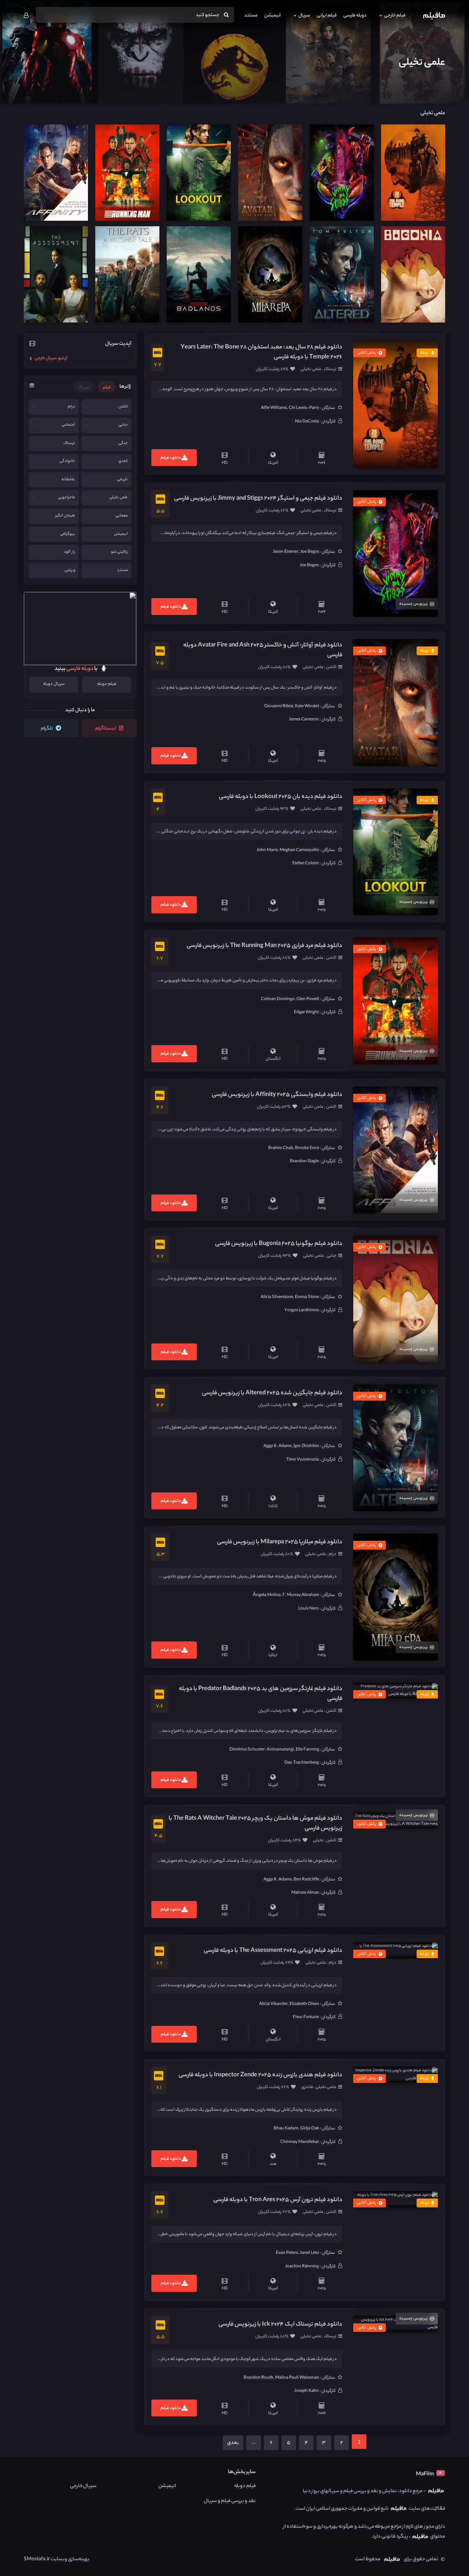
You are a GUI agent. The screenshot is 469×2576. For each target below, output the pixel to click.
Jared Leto (309, 2253)
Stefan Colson (305, 864)
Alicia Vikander (273, 2004)
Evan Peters (287, 2253)
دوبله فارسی (355, 16)
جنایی (331, 1256)
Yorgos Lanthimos (302, 1311)
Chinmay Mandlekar (300, 2142)
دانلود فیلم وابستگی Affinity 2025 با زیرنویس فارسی (277, 1095)
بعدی (233, 2443)
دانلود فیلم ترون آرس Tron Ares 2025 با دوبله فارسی (278, 2200)
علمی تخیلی (311, 369)
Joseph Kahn (306, 2391)
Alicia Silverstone (277, 1297)
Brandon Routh (258, 2378)
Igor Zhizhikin (306, 1446)
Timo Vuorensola (302, 1460)
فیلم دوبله (107, 684)
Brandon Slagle (304, 1162)
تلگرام (47, 729)
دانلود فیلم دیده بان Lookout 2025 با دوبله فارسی (280, 797)
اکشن (331, 667)
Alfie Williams (274, 408)
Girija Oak (310, 2129)
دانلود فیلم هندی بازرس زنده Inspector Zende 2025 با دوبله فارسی (260, 2075)
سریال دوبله (54, 684)
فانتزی (307, 2087)
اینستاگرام (106, 729)
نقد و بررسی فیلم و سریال (230, 2501)
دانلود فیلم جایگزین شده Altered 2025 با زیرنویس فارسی (272, 1393)
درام (332, 1554)
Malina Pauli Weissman (297, 2378)
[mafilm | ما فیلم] (434, 16)
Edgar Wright (306, 1013)
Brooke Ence (307, 1148)
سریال (304, 16)
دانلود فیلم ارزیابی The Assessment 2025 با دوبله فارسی (273, 1951)
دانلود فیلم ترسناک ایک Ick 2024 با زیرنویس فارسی (280, 2325)
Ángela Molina (267, 1595)
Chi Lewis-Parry (304, 408)
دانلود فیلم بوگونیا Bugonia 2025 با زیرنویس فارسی (279, 1244)
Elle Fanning (307, 1750)
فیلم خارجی (395, 16)
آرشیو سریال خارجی (51, 358)
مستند (251, 16)
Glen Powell (308, 999)
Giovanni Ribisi (279, 707)
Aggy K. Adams (278, 1446)
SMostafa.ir (37, 2559)
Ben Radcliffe (306, 1880)
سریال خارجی (83, 2486)
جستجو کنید (208, 15)
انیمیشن (272, 16)
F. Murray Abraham (301, 1595)
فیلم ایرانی (327, 16)
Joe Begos (310, 552)
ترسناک (330, 369)
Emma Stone (307, 1297)
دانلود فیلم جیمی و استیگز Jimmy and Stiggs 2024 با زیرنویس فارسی (258, 499)
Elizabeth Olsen (304, 2004)
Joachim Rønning (302, 2267)
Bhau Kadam (286, 2129)
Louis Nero (309, 1609)
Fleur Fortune (306, 2017)
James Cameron (304, 720)
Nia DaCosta (307, 422)
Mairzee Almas (305, 1893)
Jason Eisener (285, 552)
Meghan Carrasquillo (299, 850)
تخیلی (319, 1841)
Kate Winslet (307, 707)
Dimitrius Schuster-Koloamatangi (262, 1750)
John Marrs (267, 850)
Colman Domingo (278, 999)
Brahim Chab (281, 1148)
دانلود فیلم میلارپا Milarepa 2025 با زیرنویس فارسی (280, 1542)
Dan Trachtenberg (302, 1763)
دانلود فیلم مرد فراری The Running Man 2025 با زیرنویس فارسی (264, 946)
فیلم (107, 387)
